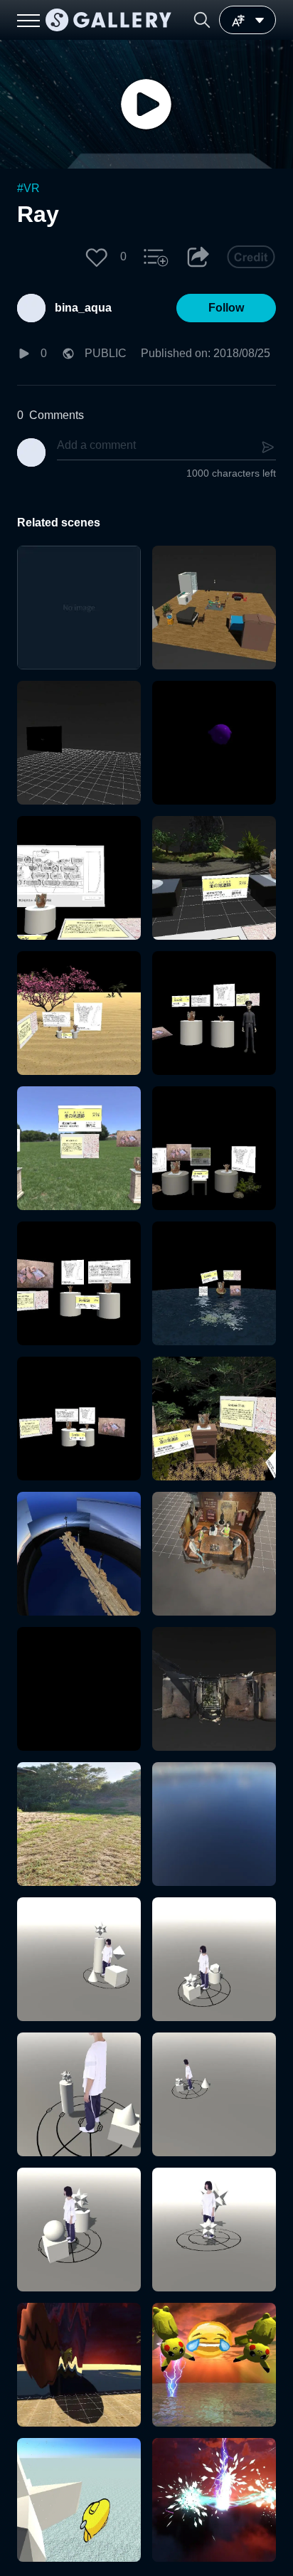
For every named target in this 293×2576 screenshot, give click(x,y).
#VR (28, 188)
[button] (202, 20)
